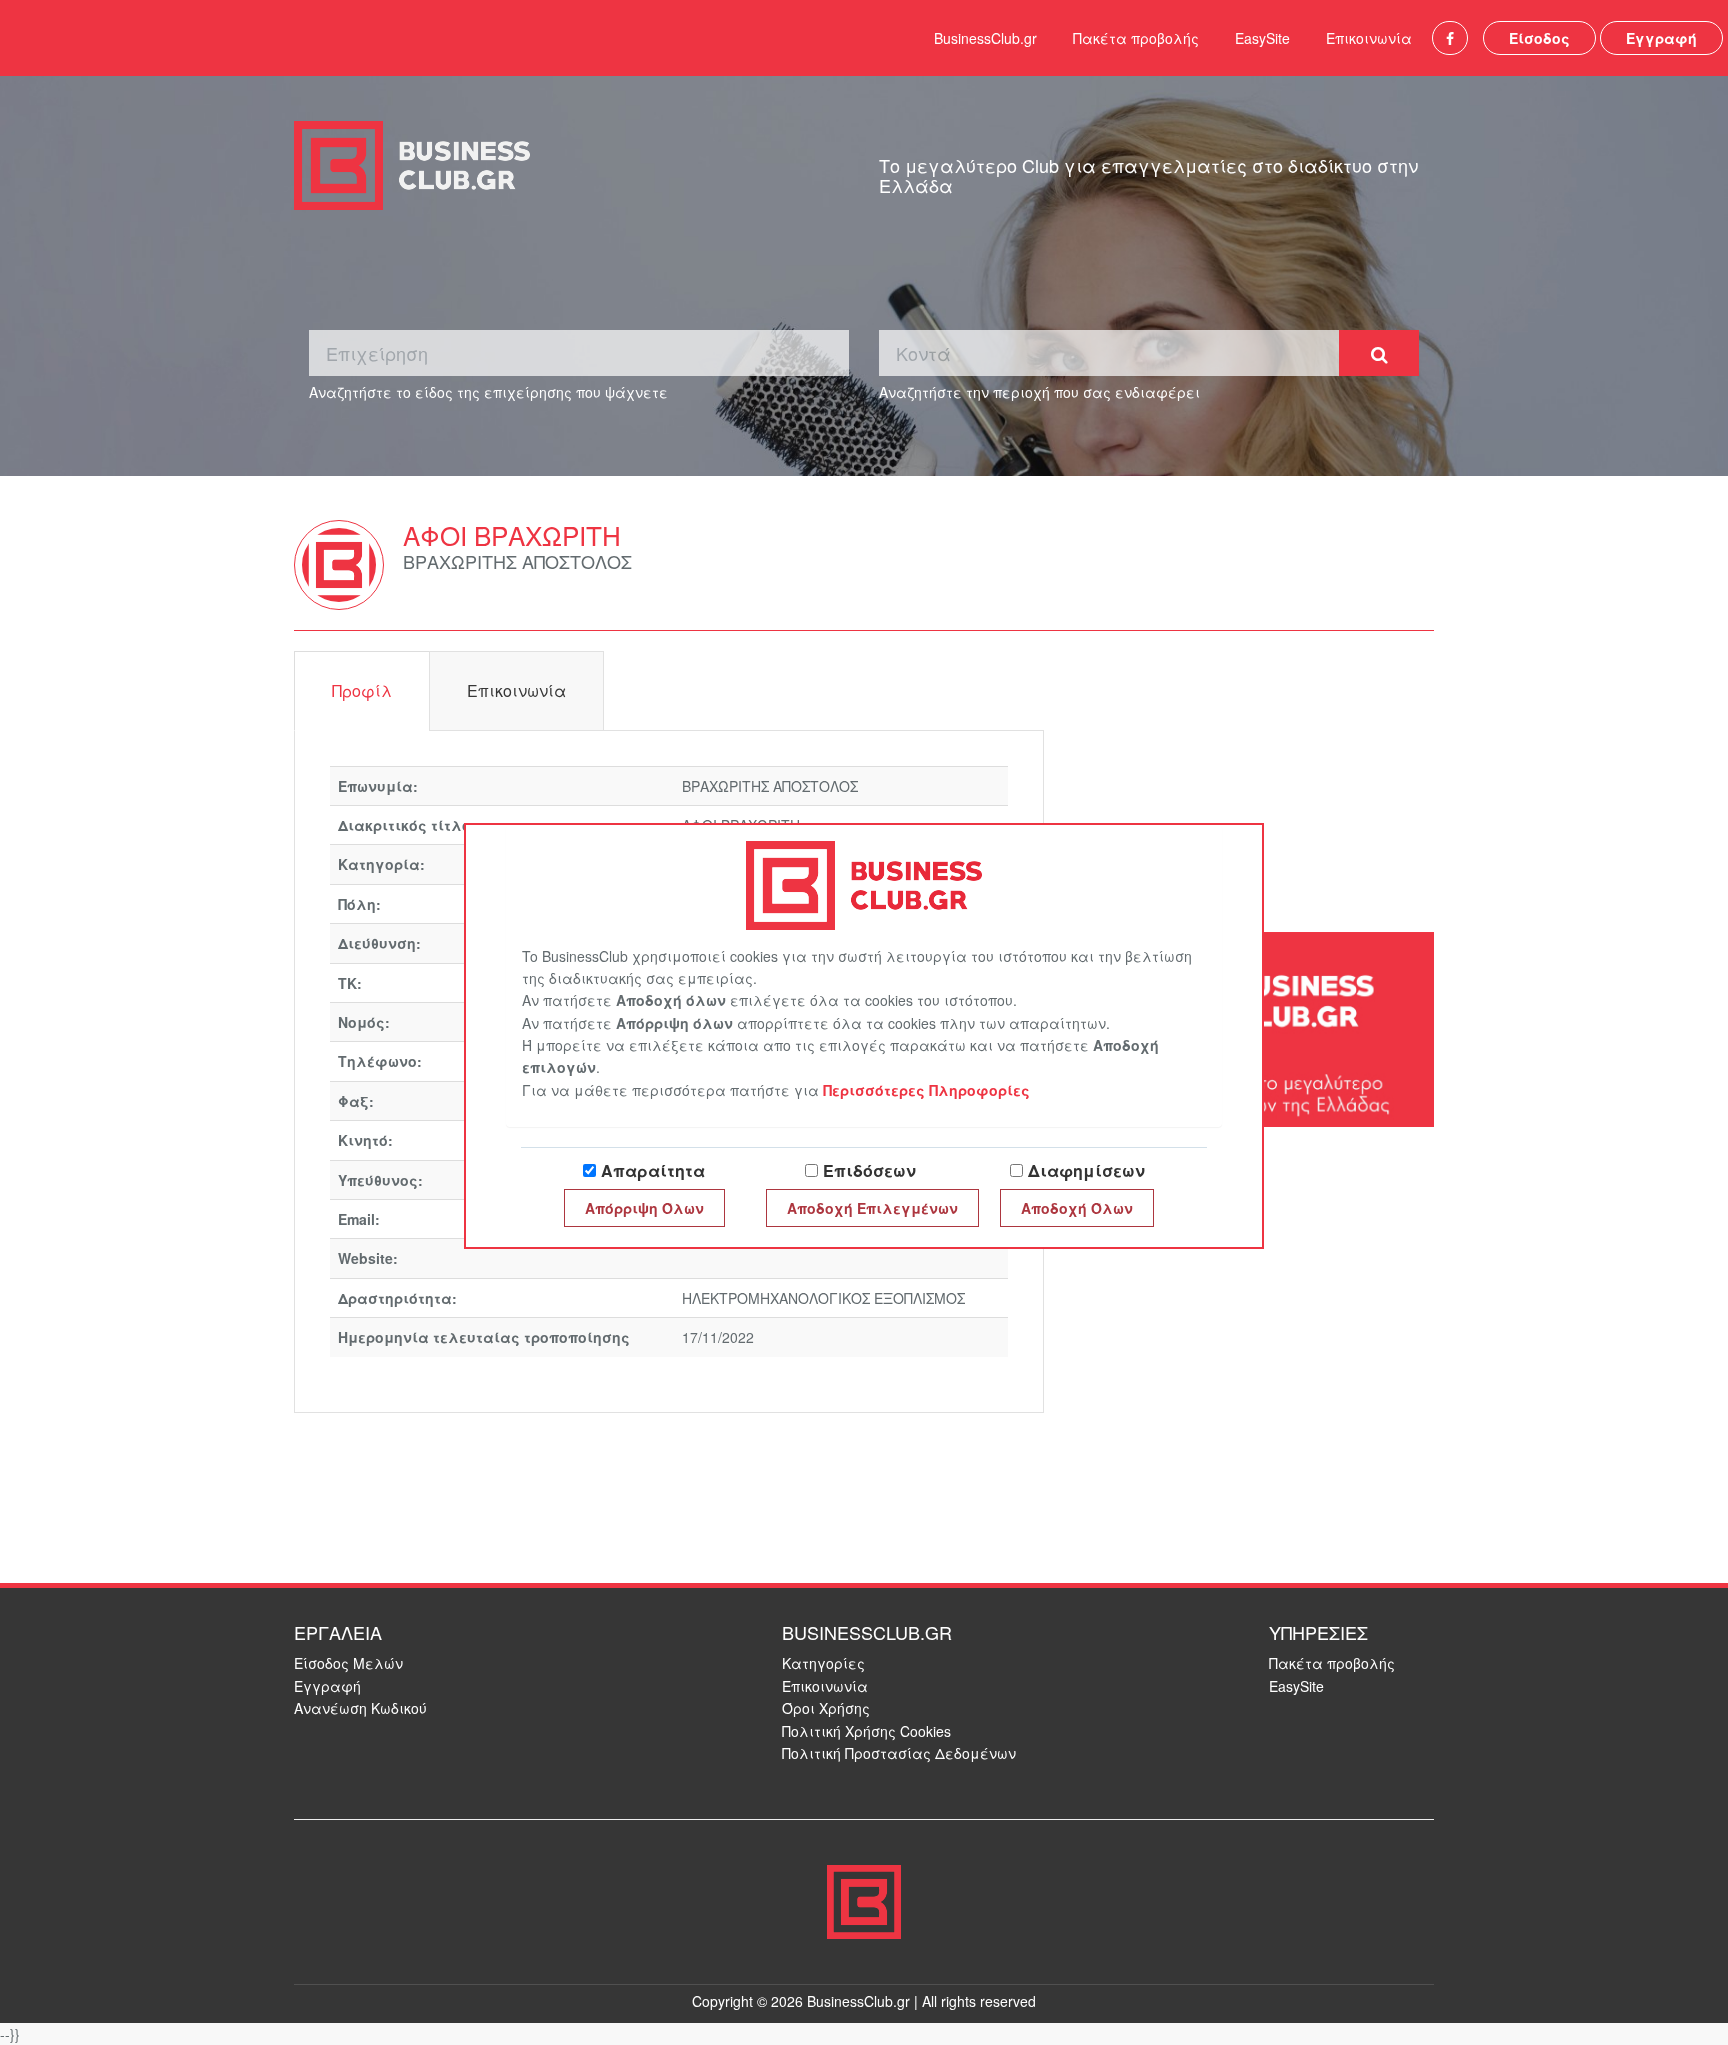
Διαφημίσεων (1086, 1170)
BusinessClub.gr (985, 38)
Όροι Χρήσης (826, 1708)
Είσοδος (1539, 38)
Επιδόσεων (869, 1170)
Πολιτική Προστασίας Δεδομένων (899, 1753)
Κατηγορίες (823, 1663)
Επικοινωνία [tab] (516, 690)
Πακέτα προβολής (1136, 38)
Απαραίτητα (653, 1170)
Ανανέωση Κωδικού (360, 1708)
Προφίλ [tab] (362, 690)
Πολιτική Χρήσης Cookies (866, 1731)
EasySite (1262, 38)
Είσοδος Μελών (348, 1663)
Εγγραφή (1661, 38)
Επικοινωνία (1369, 38)
